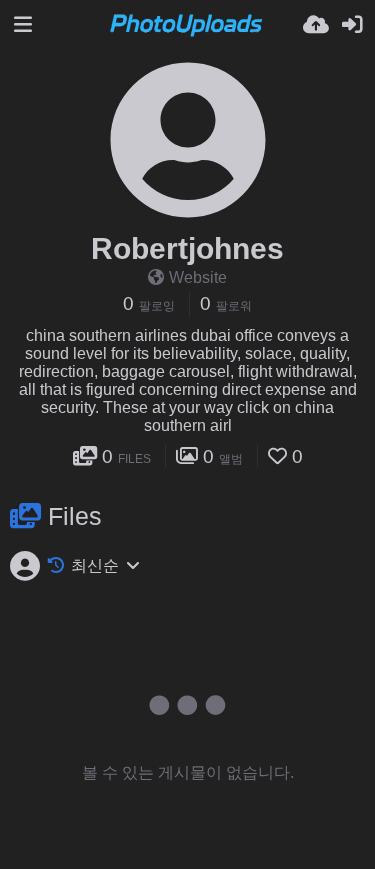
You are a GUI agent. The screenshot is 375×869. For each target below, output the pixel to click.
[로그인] (352, 25)
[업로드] (316, 25)
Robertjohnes (187, 248)
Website (198, 277)
